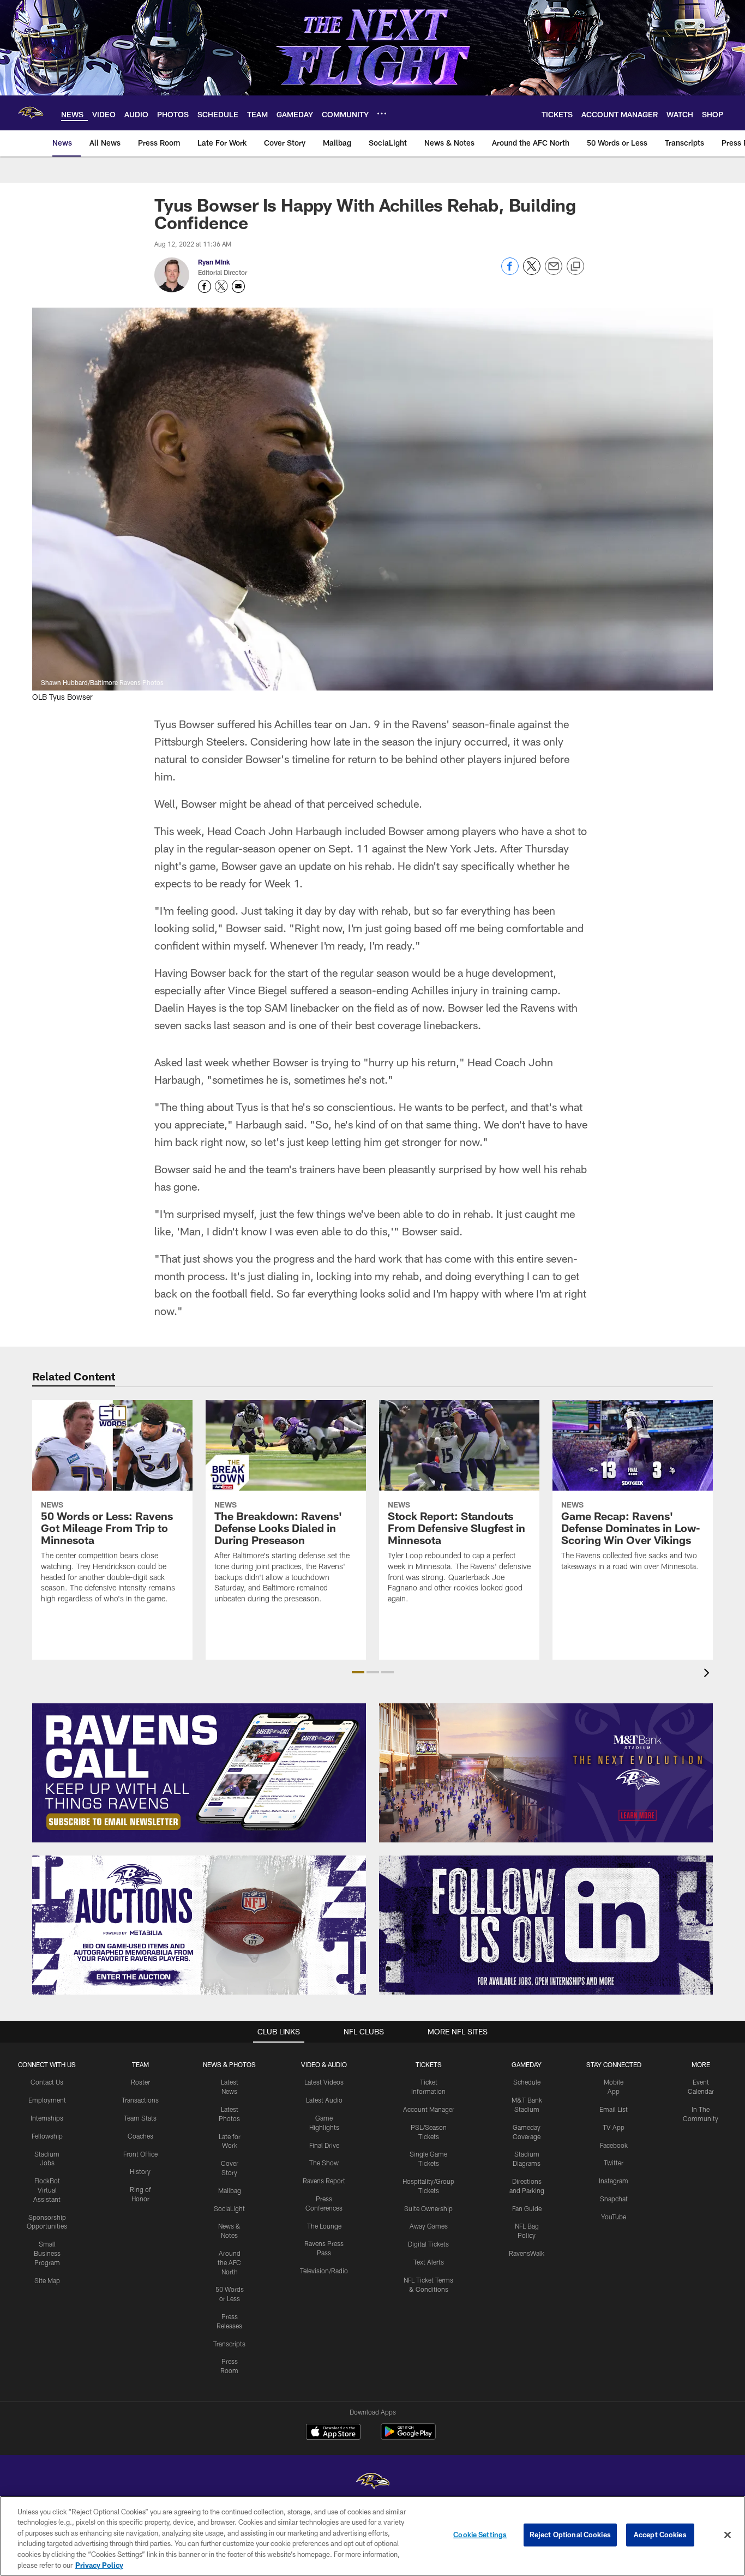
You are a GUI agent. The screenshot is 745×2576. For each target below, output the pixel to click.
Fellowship (47, 2136)
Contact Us (47, 2082)
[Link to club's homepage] (31, 113)
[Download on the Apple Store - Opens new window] (333, 2433)
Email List (614, 2109)
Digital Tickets (428, 2244)
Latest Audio (324, 2100)
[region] (372, 2536)
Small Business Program (47, 2253)
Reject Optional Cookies (570, 2535)
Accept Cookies (660, 2535)
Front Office (140, 2154)
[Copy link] (575, 267)
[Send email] (554, 272)
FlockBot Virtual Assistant (47, 2190)
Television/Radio (324, 2271)
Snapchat (614, 2199)
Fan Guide (527, 2208)
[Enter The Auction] (199, 1925)
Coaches (140, 2136)
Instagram (614, 2181)
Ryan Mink (214, 262)
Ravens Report (324, 2181)
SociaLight (229, 2208)
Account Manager (429, 2109)
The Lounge (324, 2226)
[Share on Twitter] (532, 272)
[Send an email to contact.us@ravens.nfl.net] (238, 286)
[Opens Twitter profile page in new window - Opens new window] (221, 286)
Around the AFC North (229, 2262)
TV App (614, 2127)
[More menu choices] (382, 113)
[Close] (728, 2535)
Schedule (527, 2082)
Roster (140, 2082)
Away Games (429, 2226)
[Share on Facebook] (510, 272)
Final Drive (324, 2145)
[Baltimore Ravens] (372, 2482)
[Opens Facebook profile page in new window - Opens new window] (205, 286)
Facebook (614, 2145)
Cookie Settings (480, 2535)
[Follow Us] (546, 1925)
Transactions (140, 2100)
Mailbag (230, 2190)
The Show (324, 2163)
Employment (47, 2100)
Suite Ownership (428, 2208)
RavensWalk (527, 2253)
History (140, 2171)
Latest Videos (324, 2082)
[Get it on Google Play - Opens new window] (408, 2437)
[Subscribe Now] (199, 1773)
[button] (358, 1672)
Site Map (47, 2280)
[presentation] (708, 1674)
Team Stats (140, 2118)
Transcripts (229, 2344)
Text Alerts (429, 2262)
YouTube (614, 2217)
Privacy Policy (99, 2565)
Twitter (614, 2163)
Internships (47, 2118)
